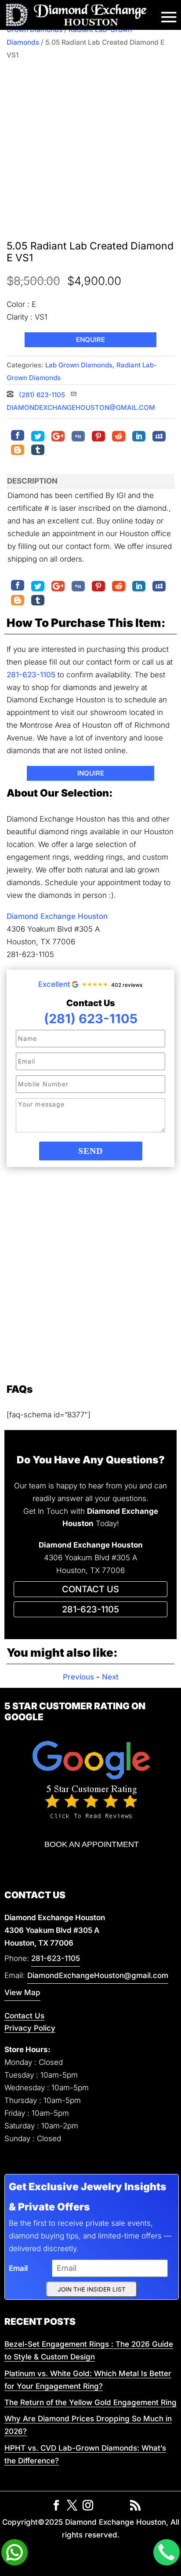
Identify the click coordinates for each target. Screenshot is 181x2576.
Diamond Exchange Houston (57, 916)
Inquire (91, 773)
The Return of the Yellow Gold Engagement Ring (90, 2402)
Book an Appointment (92, 1844)
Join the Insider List (92, 2289)
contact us (90, 1589)
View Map (22, 1992)
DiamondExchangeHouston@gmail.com (98, 1975)
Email (18, 2268)
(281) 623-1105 (41, 395)
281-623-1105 (31, 675)
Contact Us (24, 2016)
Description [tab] (32, 481)
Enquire (90, 340)
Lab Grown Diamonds (79, 365)
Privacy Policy (30, 2028)
